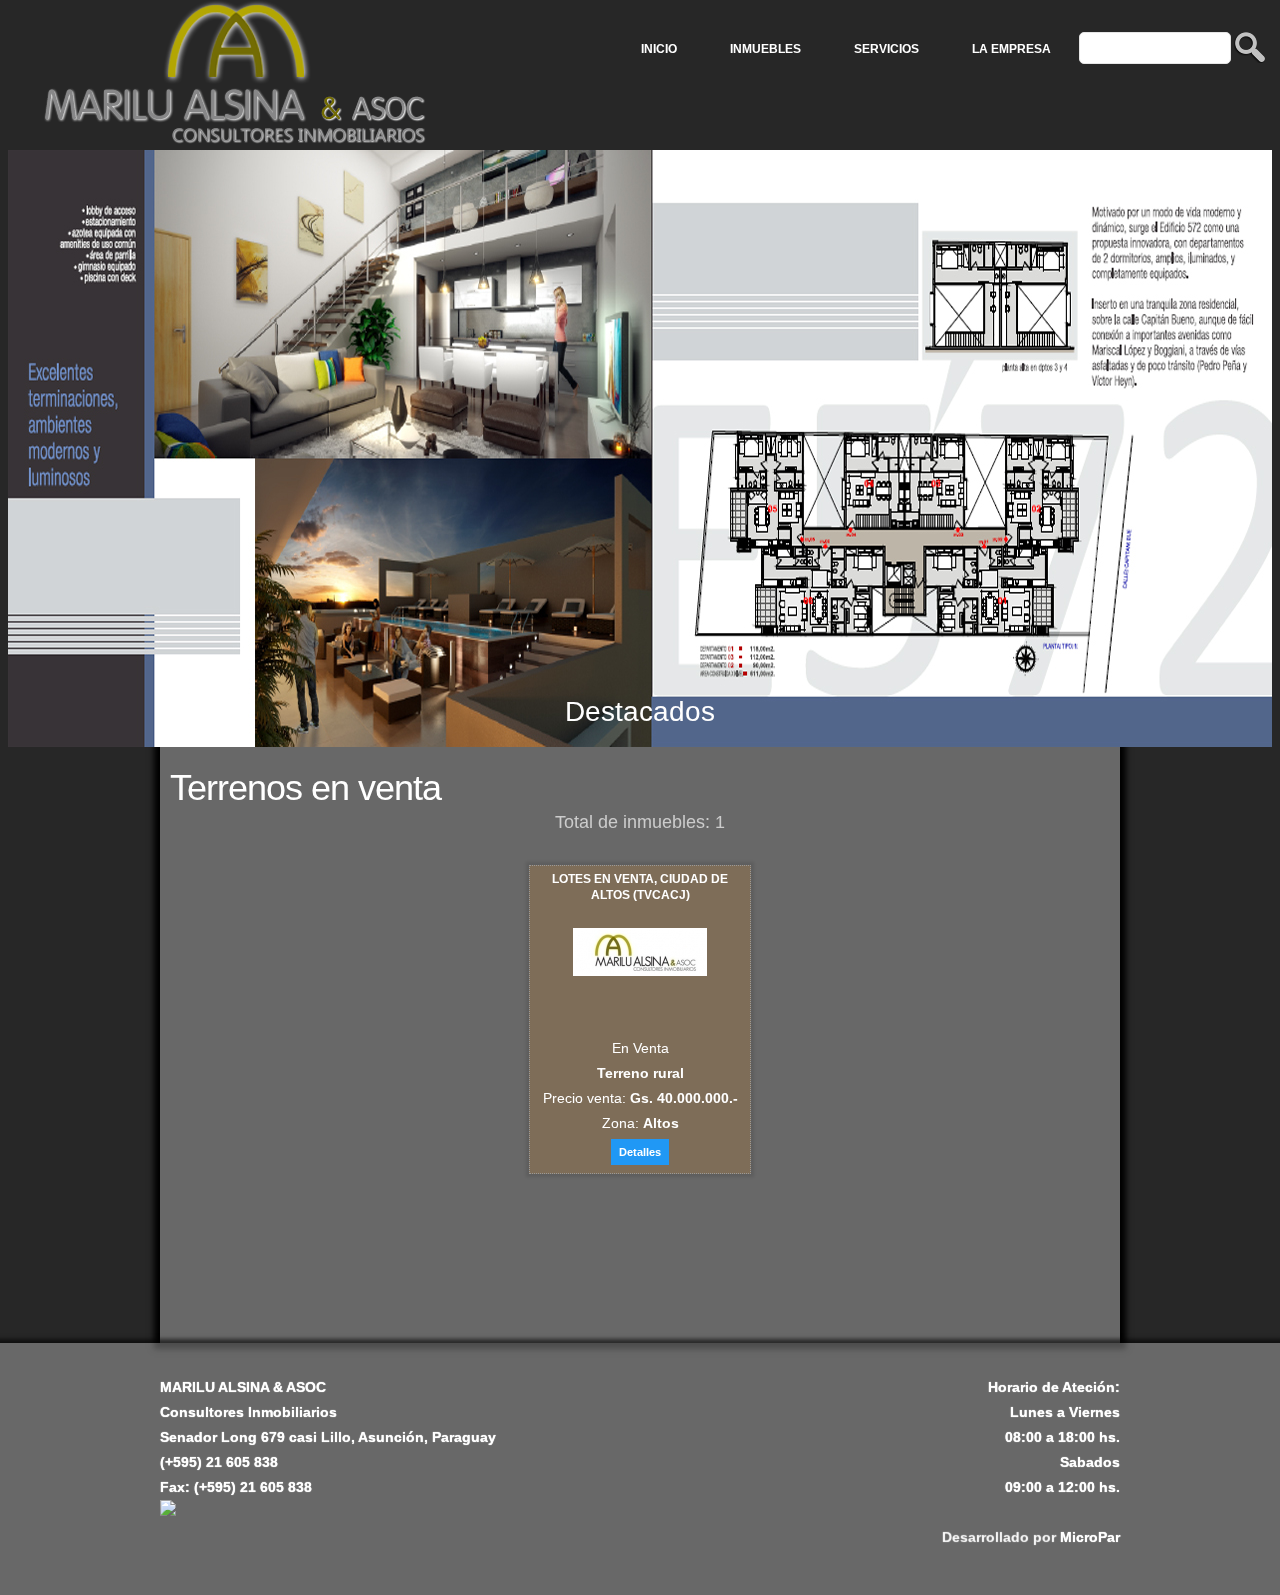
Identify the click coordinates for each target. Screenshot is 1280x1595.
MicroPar (1090, 1537)
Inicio (659, 49)
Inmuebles (765, 49)
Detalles (640, 1152)
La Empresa (1011, 49)
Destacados (640, 711)
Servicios (886, 49)
